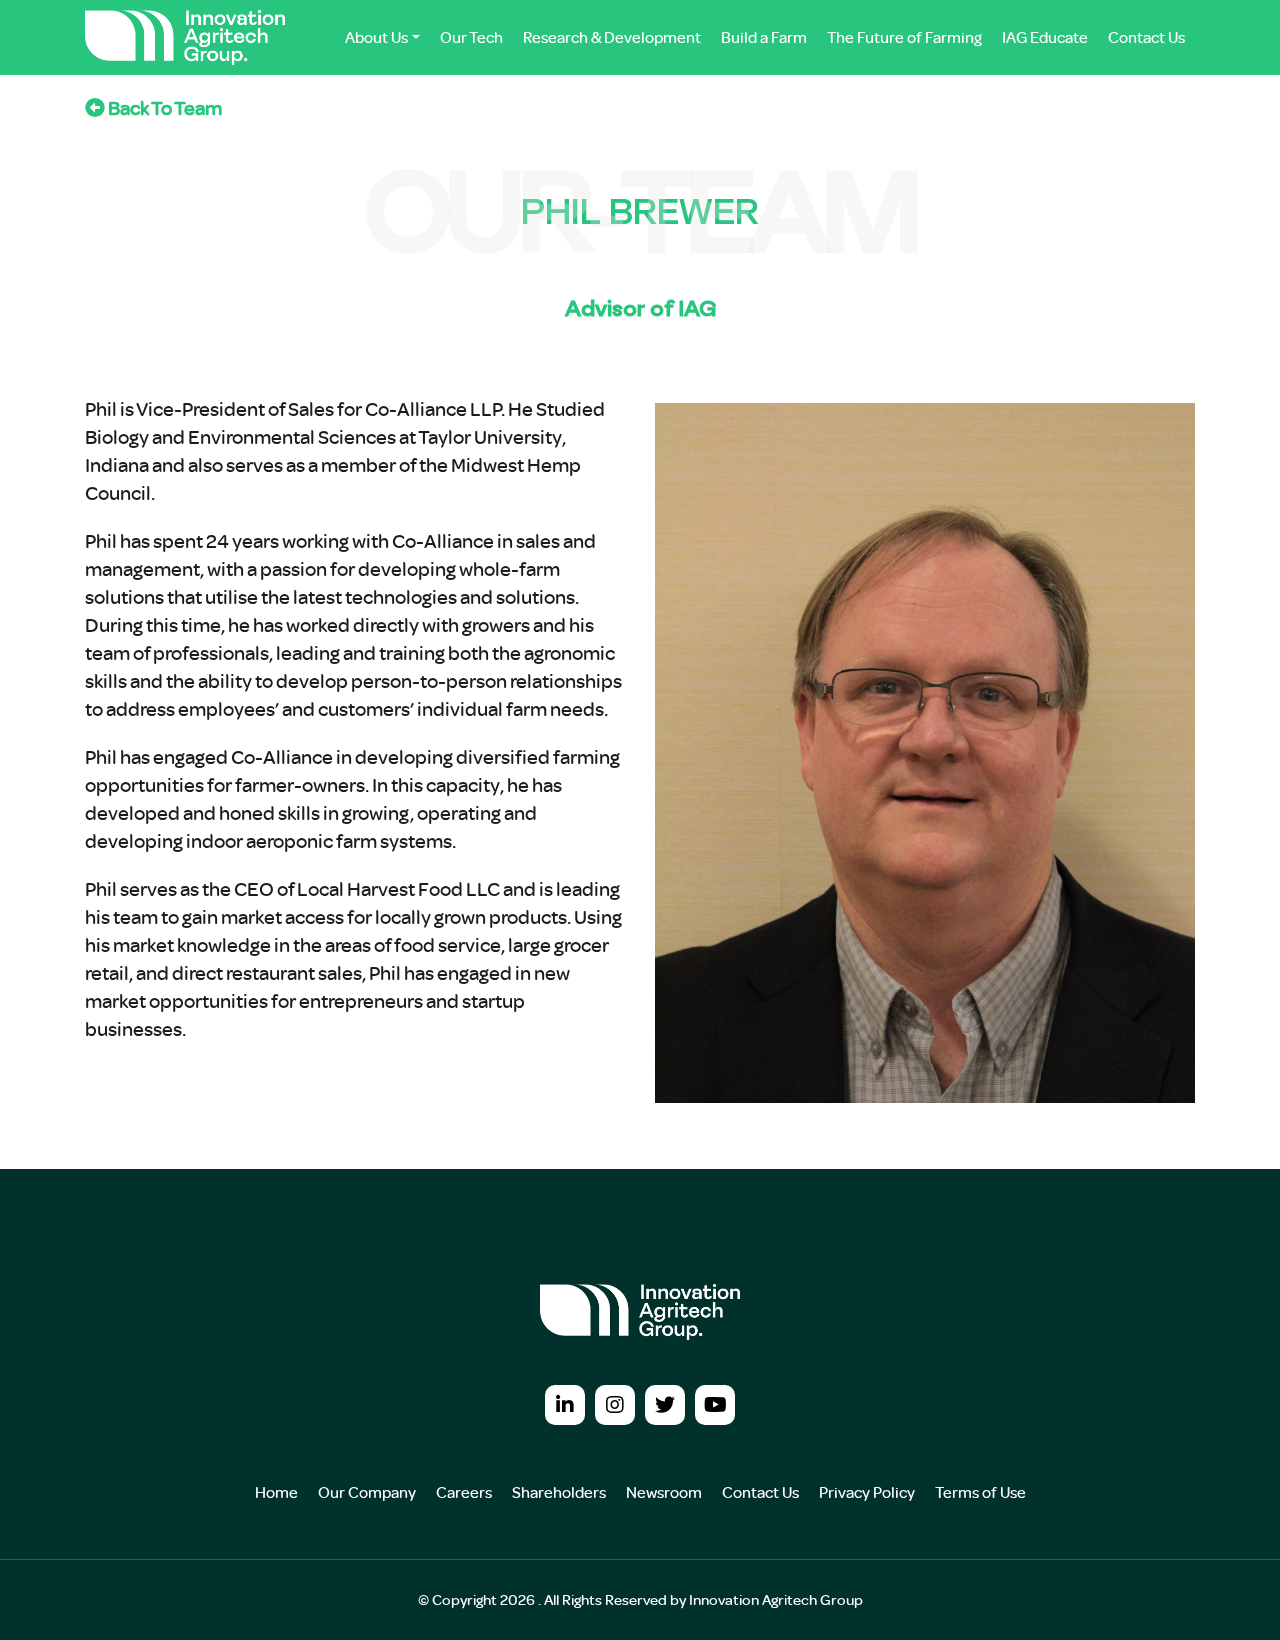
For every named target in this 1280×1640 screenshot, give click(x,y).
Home (276, 1492)
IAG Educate (1045, 37)
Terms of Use (980, 1492)
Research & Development (612, 37)
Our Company (367, 1492)
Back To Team (163, 107)
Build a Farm (764, 37)
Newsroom (664, 1492)
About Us (376, 37)
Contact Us (1146, 37)
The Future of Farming (904, 37)
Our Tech (471, 37)
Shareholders (559, 1492)
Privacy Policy (867, 1492)
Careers (464, 1492)
